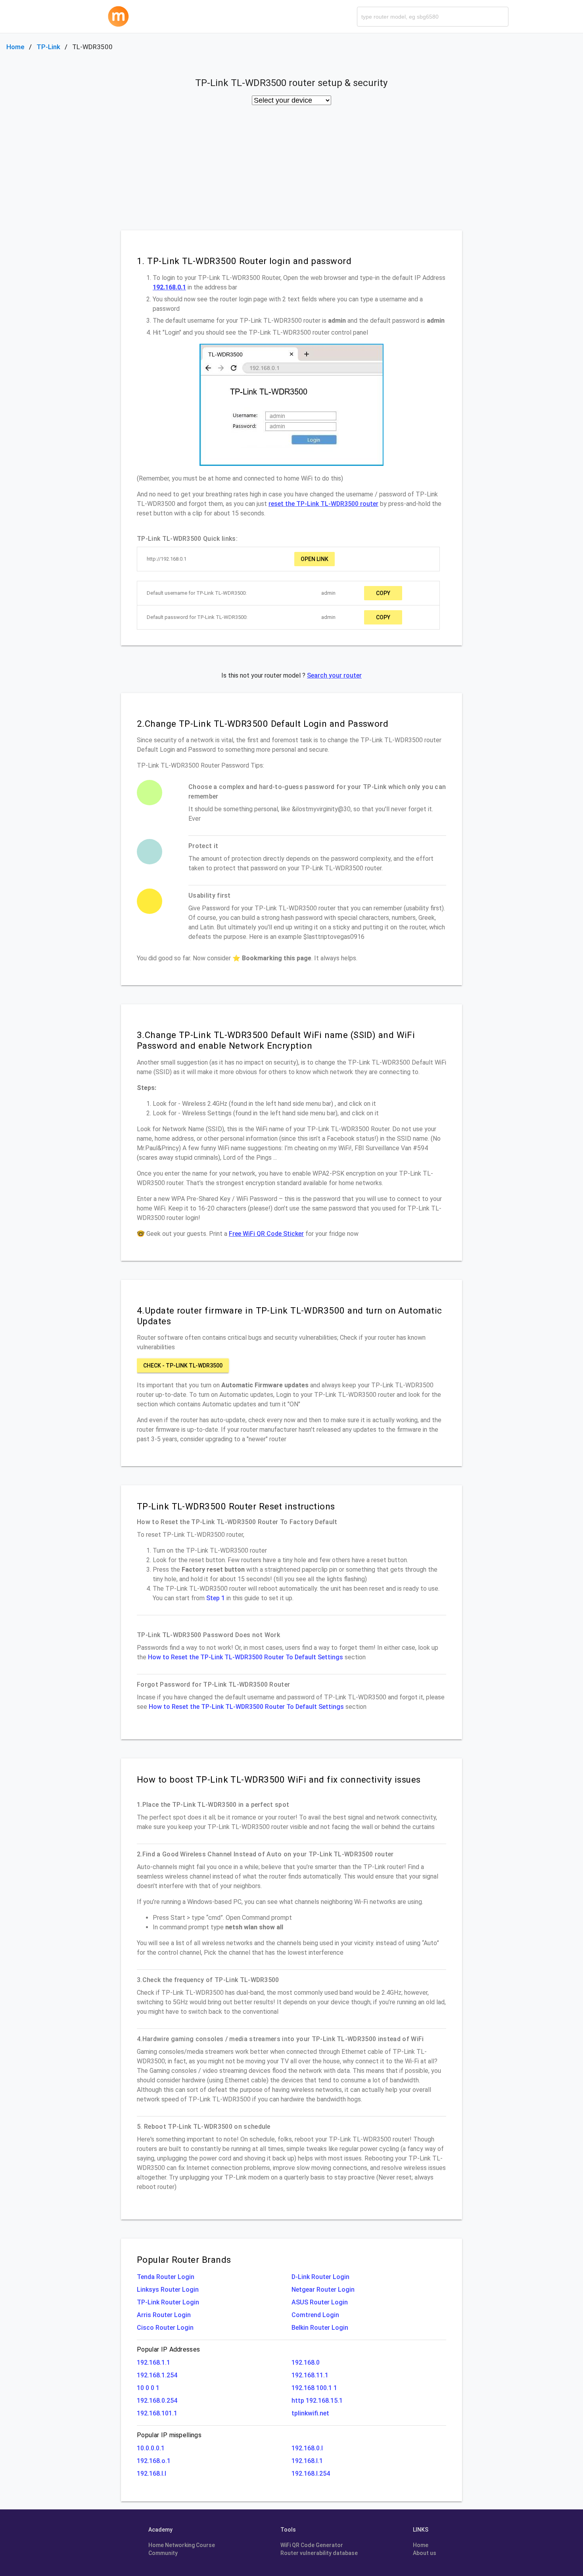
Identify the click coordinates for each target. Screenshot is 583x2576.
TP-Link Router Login (168, 2302)
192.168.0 (306, 2362)
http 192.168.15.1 (317, 2401)
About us (425, 2553)
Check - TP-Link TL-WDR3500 (183, 1366)
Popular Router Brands (184, 2260)
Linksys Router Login (168, 2290)
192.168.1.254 (157, 2375)
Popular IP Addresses (168, 2349)
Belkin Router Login (320, 2328)
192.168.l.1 (307, 2461)
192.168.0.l (307, 2448)
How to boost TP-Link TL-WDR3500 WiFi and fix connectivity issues (279, 1779)
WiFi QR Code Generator (312, 2545)
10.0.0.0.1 (151, 2448)
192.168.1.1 (153, 2362)
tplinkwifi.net (310, 2413)
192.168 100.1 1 (314, 2388)
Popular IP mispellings (169, 2435)
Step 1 (216, 1598)
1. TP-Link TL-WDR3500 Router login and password (244, 261)
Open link (315, 559)
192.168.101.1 (157, 2413)
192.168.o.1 (154, 2461)
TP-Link (48, 47)
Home (15, 47)
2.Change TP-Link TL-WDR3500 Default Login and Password (263, 724)
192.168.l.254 (311, 2474)
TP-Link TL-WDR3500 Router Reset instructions (236, 1506)
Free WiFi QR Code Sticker (266, 1234)
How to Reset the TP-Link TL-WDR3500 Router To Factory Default (237, 1522)
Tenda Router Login (166, 2277)
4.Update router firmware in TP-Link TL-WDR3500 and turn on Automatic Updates (289, 1316)
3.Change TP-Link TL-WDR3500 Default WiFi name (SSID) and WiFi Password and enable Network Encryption (276, 1040)
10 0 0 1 (148, 2388)
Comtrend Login (315, 2315)
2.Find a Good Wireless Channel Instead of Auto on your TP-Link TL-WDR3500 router (265, 1854)
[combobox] (433, 17)
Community (163, 2553)
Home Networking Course (182, 2545)
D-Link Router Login (320, 2277)
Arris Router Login (164, 2315)
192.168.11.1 (310, 2375)
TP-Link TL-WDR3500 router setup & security (291, 83)
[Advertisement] (291, 171)
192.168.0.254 (157, 2401)
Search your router (334, 675)
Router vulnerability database (319, 2553)
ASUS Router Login (320, 2302)
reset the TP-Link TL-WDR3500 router (323, 504)
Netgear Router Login (323, 2290)
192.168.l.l (152, 2474)
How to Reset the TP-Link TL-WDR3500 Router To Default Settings (245, 1657)
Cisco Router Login (165, 2328)
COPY (383, 593)
